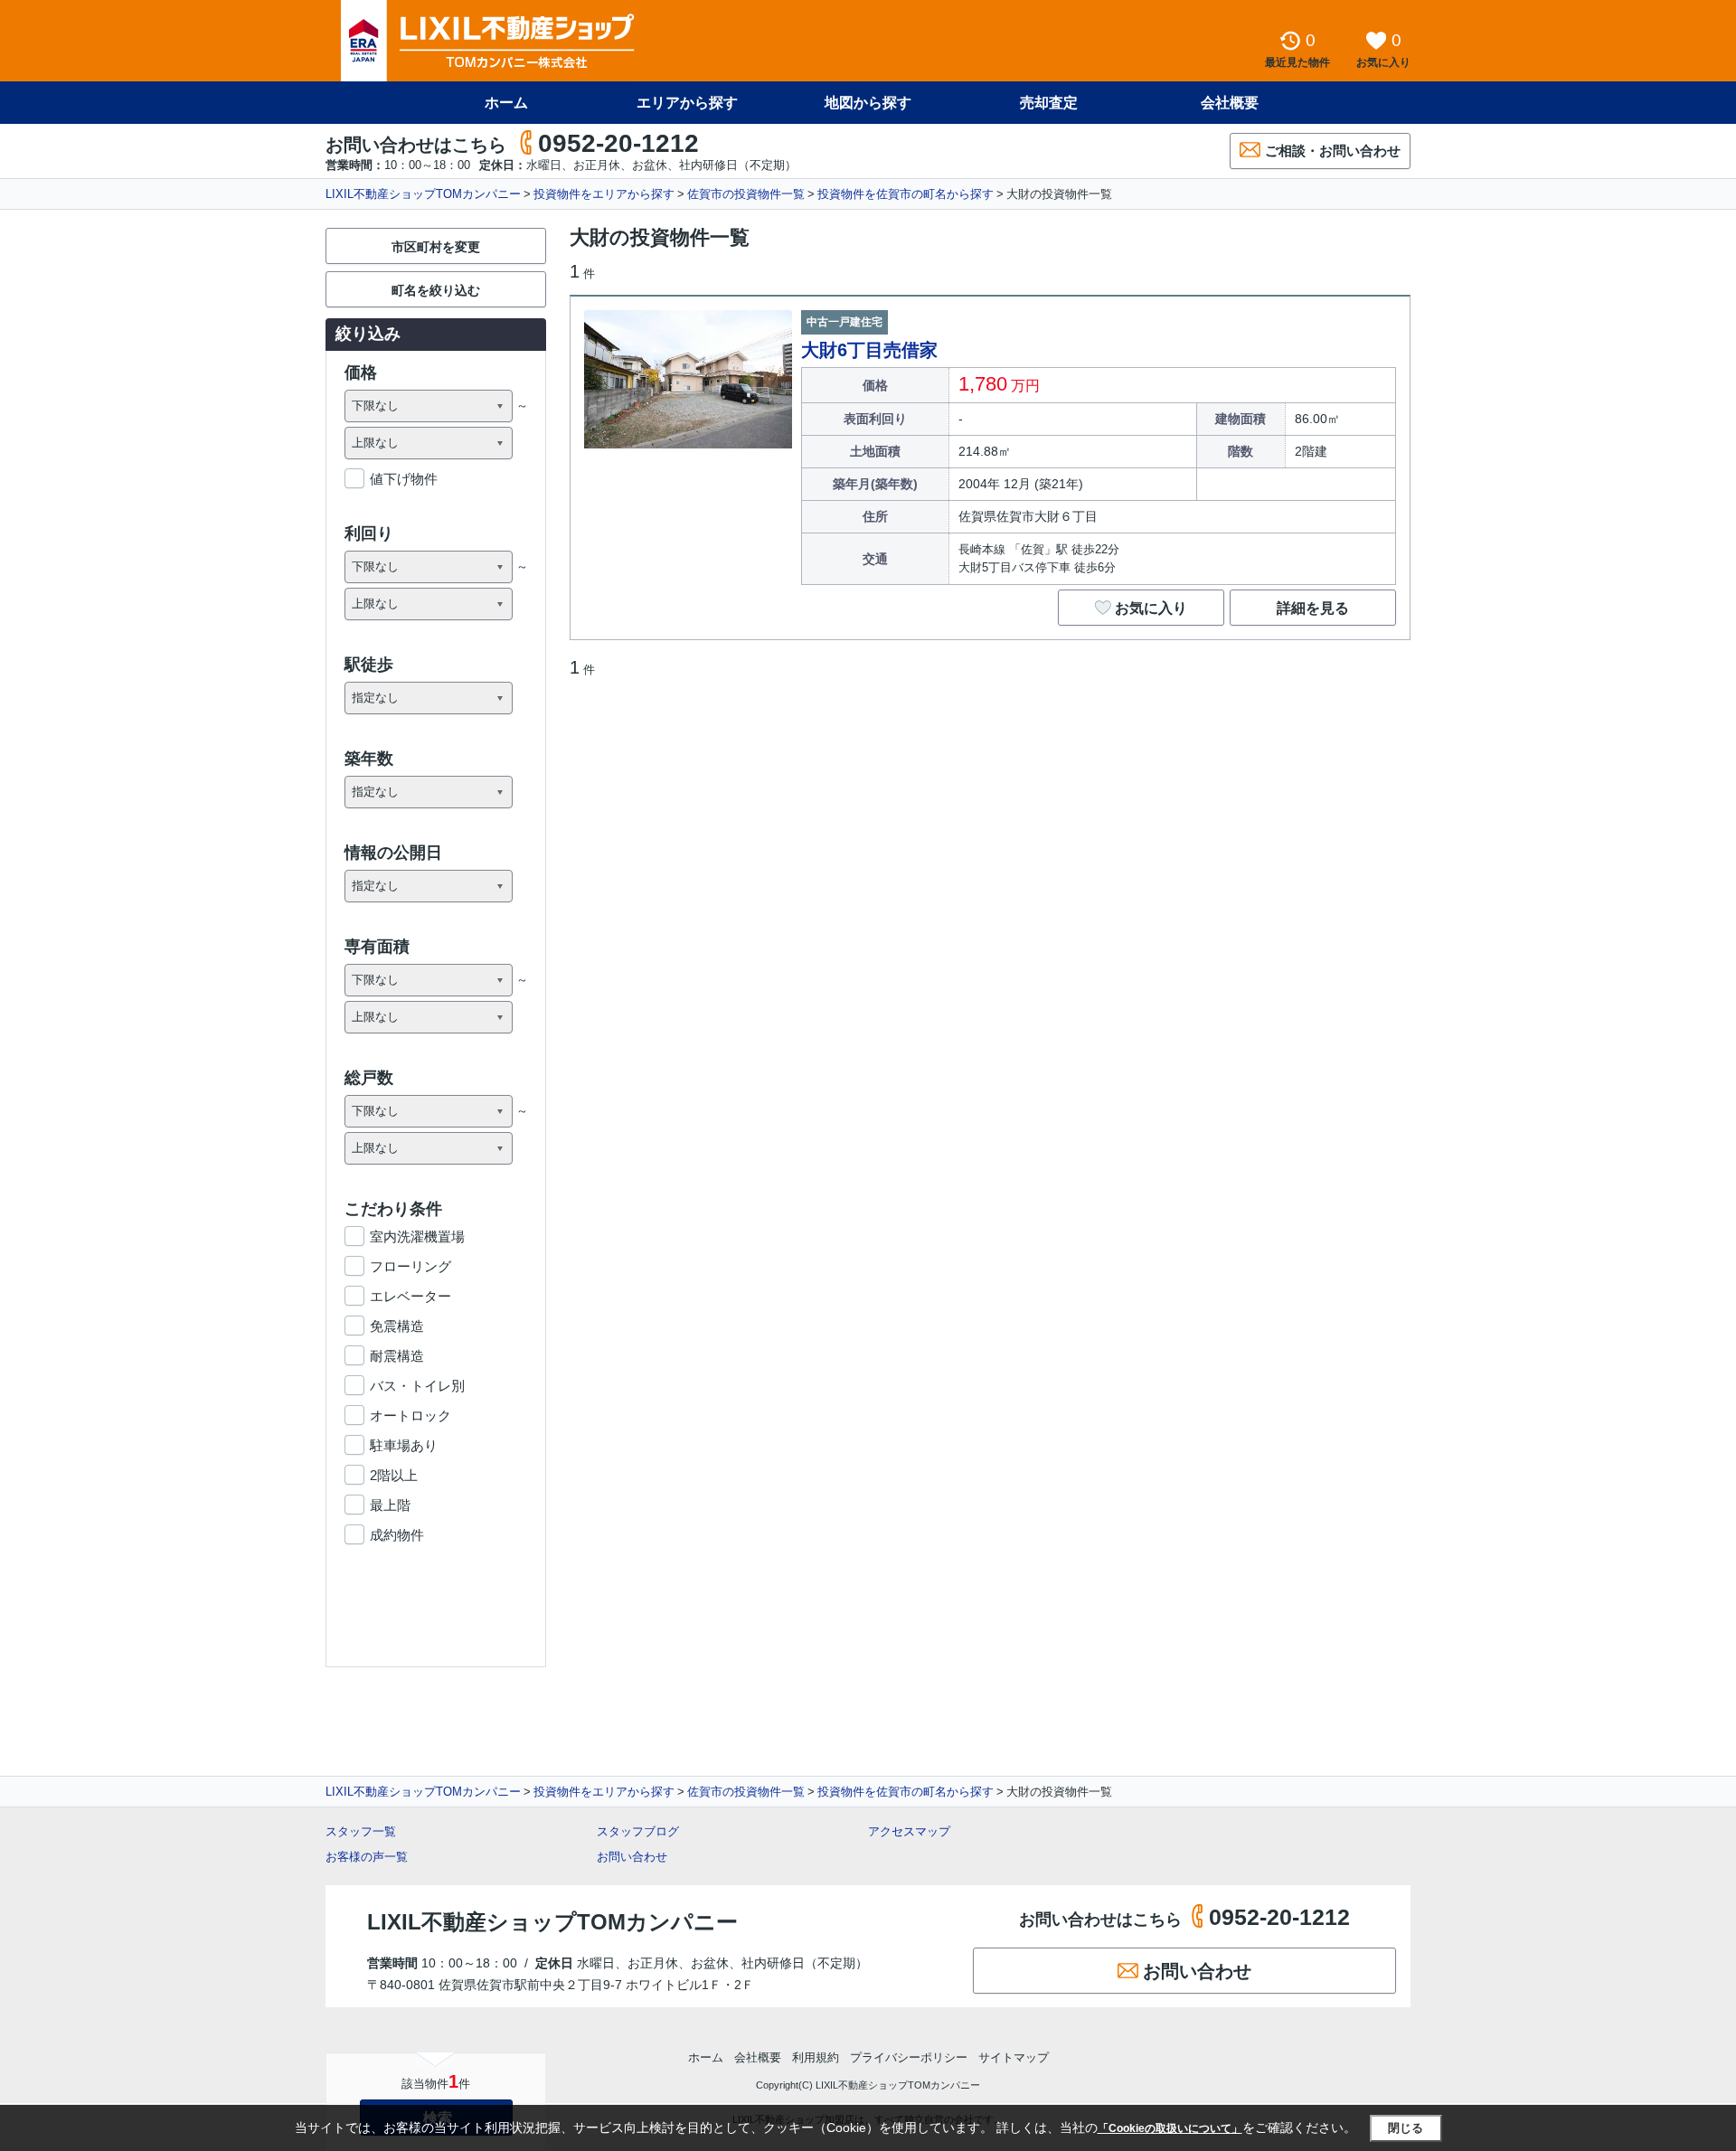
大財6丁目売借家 (869, 350)
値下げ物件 (404, 479)
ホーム (506, 103)
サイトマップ (1014, 2057)
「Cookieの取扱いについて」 (1170, 2128)
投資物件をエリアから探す (604, 194)
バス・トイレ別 (417, 1386)
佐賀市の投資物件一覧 (746, 194)
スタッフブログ (638, 1831)
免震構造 (397, 1326)
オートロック (410, 1415)
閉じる (1406, 2128)
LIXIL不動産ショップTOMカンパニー (423, 194)
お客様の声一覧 (367, 1857)
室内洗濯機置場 (417, 1236)
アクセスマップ (909, 1831)
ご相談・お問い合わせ (1333, 151)
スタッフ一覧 (361, 1831)
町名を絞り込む (436, 290)
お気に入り (1151, 608)
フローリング (410, 1266)
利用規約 (816, 2057)
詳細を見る (1313, 608)
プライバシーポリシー (909, 2057)
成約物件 (397, 1535)
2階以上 (394, 1475)
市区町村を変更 (436, 247)
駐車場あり (404, 1445)
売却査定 (1049, 103)
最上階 (390, 1505)
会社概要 (1230, 103)
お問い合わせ (632, 1857)
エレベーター (410, 1296)
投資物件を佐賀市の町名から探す (906, 194)
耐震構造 (397, 1356)
